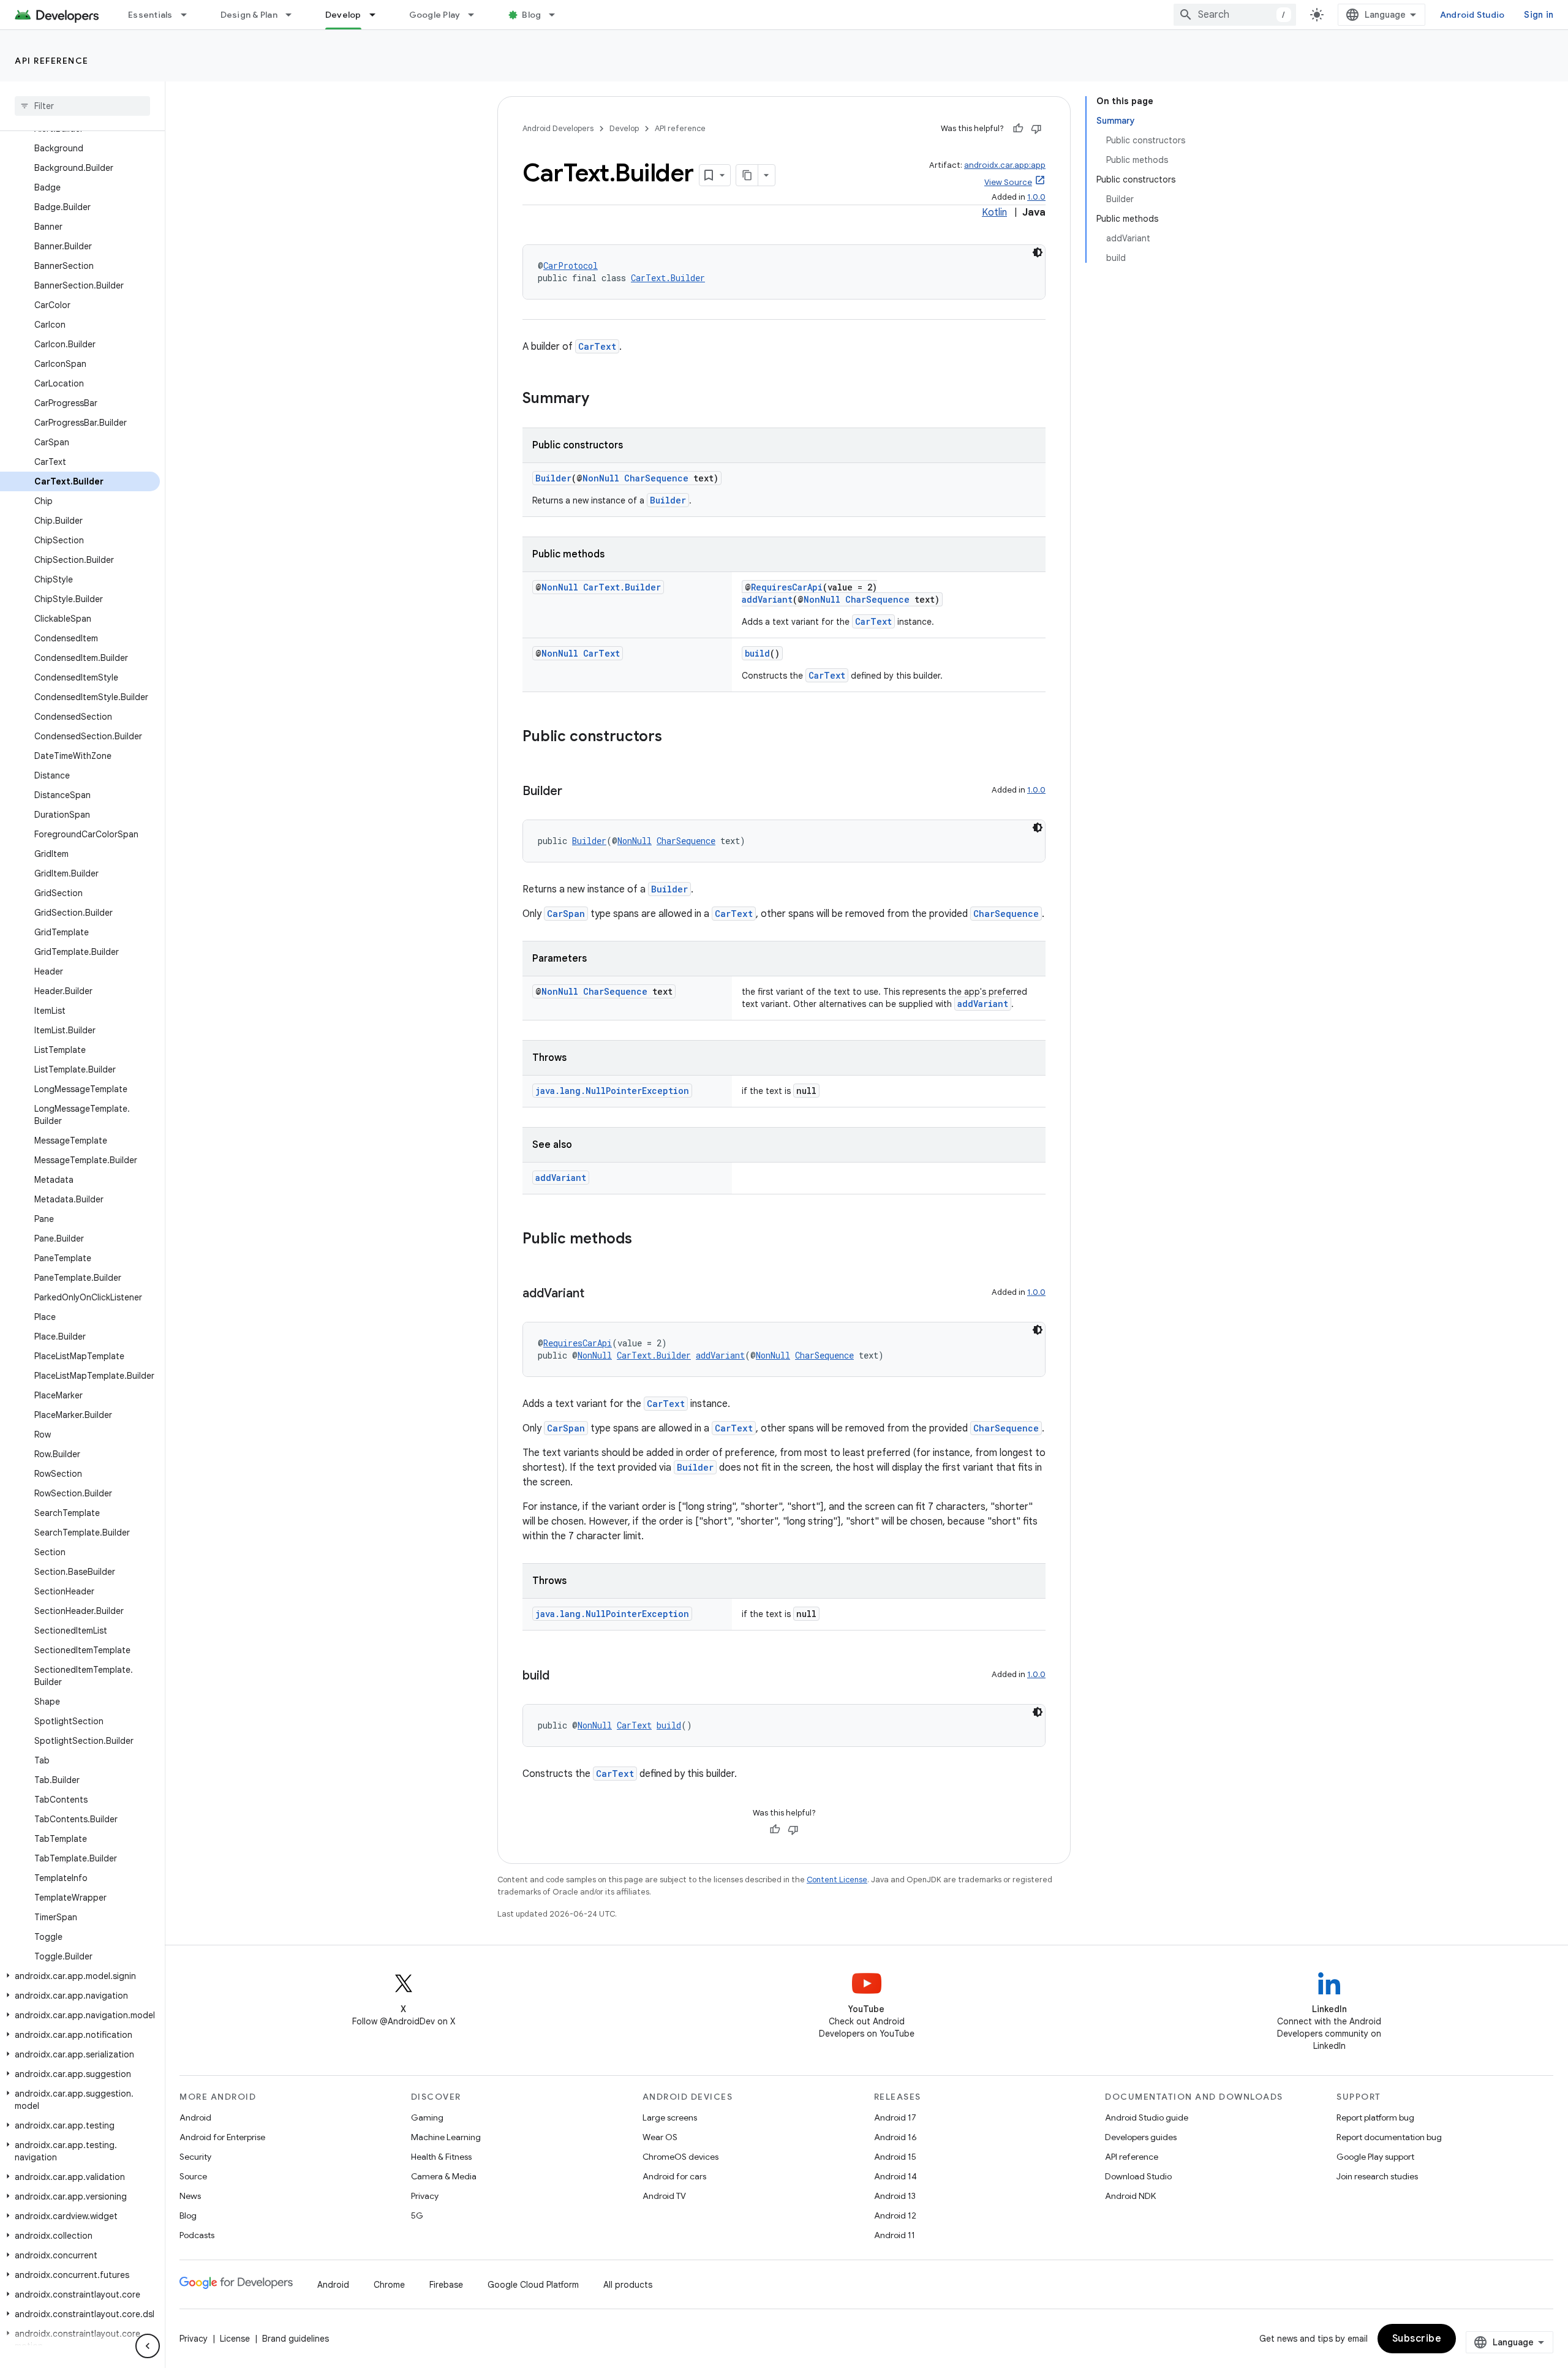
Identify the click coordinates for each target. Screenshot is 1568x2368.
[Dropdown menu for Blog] (557, 15)
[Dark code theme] (1038, 252)
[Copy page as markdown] (747, 175)
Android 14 (895, 2176)
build (757, 653)
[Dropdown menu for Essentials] (189, 15)
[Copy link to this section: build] (562, 1676)
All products (628, 2285)
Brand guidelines (296, 2339)
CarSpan (566, 914)
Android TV (664, 2196)
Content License (837, 1880)
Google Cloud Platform (533, 2285)
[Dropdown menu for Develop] (378, 15)
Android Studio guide (1147, 2117)
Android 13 (895, 2196)
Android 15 (895, 2157)
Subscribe (1417, 2339)
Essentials (150, 15)
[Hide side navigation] (148, 2346)
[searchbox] (82, 106)
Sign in (1539, 15)
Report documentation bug (1389, 2137)
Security (195, 2157)
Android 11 (895, 2235)
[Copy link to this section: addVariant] (597, 1294)
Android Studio (1472, 15)
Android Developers (558, 128)
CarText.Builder (668, 278)
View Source (1008, 182)
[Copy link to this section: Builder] (575, 792)
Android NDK (1130, 2196)
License (235, 2339)
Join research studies (1377, 2176)
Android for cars (674, 2176)
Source (193, 2176)
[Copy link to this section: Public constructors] (674, 737)
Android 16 (895, 2137)
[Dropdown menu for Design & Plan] (294, 15)
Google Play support (1375, 2157)
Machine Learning (446, 2137)
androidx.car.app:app (1005, 165)
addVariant (767, 599)
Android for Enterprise (222, 2137)
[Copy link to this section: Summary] (601, 399)
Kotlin (994, 213)
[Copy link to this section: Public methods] (644, 1240)
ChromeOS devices (680, 2157)
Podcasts (197, 2235)
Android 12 (895, 2215)
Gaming (427, 2117)
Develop (343, 15)
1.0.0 (1036, 197)
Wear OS (660, 2137)
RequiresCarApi (787, 587)
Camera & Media (444, 2176)
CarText (597, 346)
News (190, 2196)
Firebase (446, 2285)
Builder (553, 478)
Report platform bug (1375, 2117)
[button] (80, 1976)
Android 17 (895, 2117)
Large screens (670, 2117)
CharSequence (656, 478)
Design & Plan (249, 15)
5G (417, 2215)
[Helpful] (1018, 129)
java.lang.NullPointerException (612, 1091)
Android (195, 2117)
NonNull (601, 478)
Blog (531, 15)
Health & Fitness (441, 2157)
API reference (52, 61)
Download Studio (1138, 2176)
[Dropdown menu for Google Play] (477, 15)
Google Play (435, 15)
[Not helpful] (1036, 129)
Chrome (389, 2285)
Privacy (425, 2196)
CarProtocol (571, 266)
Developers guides (1141, 2137)
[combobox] (1235, 15)
